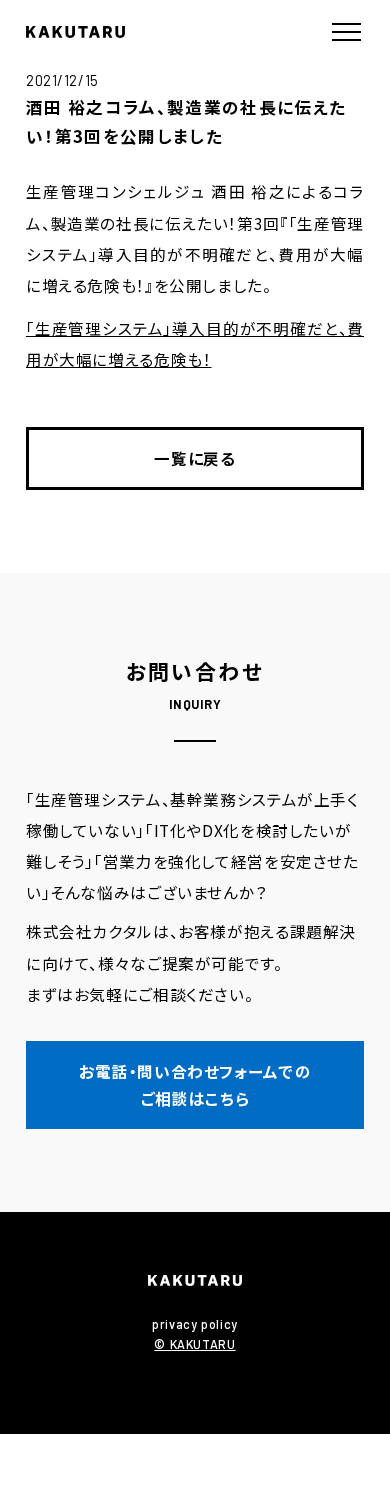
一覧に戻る (194, 458)
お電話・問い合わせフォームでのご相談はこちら (195, 1084)
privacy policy (195, 1324)
